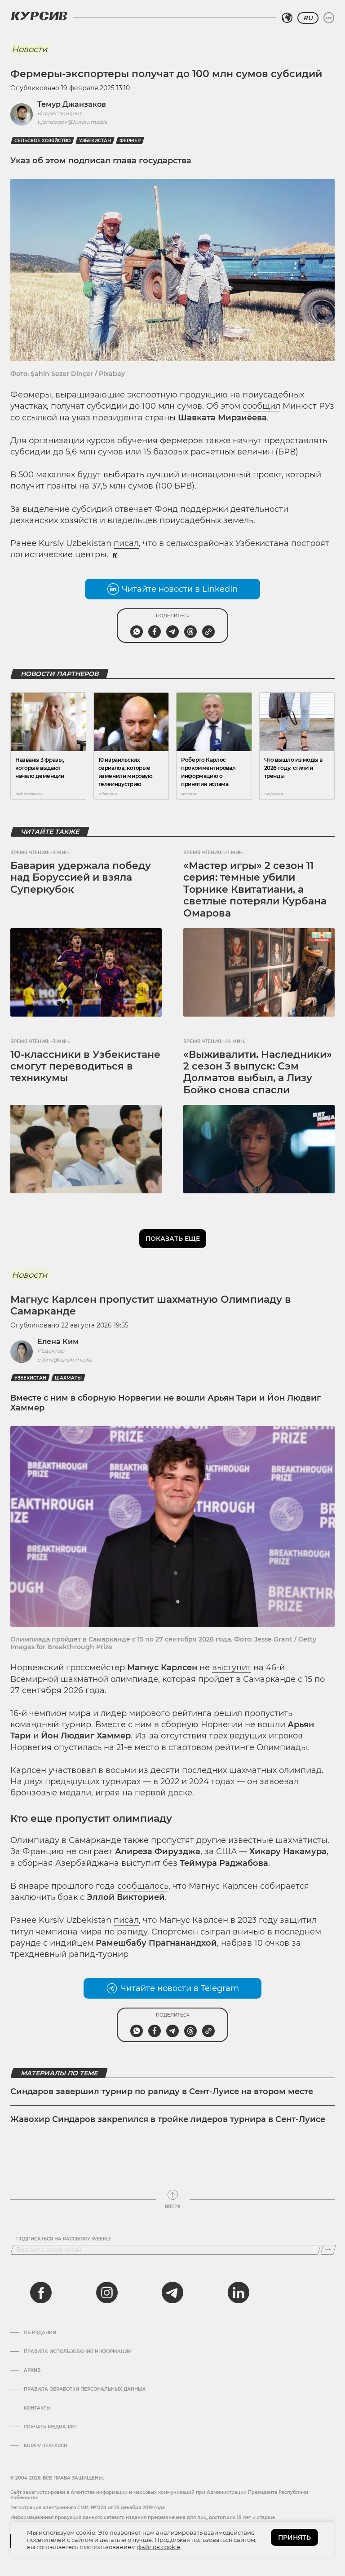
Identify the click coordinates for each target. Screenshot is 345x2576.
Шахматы (68, 1378)
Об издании (40, 2333)
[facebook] (41, 2292)
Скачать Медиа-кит (51, 2427)
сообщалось (143, 1886)
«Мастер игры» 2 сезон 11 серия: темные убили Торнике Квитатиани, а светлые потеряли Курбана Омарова (255, 889)
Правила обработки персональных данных (85, 2389)
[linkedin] (238, 2292)
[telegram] (172, 2292)
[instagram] (107, 2292)
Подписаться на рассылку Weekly (64, 2239)
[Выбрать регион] (287, 18)
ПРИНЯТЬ (294, 2537)
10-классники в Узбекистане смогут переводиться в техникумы (85, 1066)
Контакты (37, 2408)
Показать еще (173, 1239)
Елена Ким (58, 1342)
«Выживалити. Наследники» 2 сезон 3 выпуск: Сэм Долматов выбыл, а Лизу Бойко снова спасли (258, 1072)
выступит (232, 1668)
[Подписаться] (328, 2250)
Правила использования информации (78, 2352)
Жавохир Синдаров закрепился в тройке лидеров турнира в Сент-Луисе (168, 2119)
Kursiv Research (46, 2446)
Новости (29, 49)
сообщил (261, 406)
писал (126, 543)
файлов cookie (159, 2547)
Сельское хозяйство (42, 141)
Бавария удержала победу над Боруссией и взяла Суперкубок (81, 878)
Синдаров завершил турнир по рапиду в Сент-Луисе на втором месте (162, 2091)
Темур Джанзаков (72, 104)
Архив (32, 2371)
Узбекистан (95, 141)
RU (308, 18)
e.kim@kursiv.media (65, 1360)
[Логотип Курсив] (39, 16)
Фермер (130, 141)
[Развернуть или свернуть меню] (329, 18)
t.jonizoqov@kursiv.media (72, 122)
